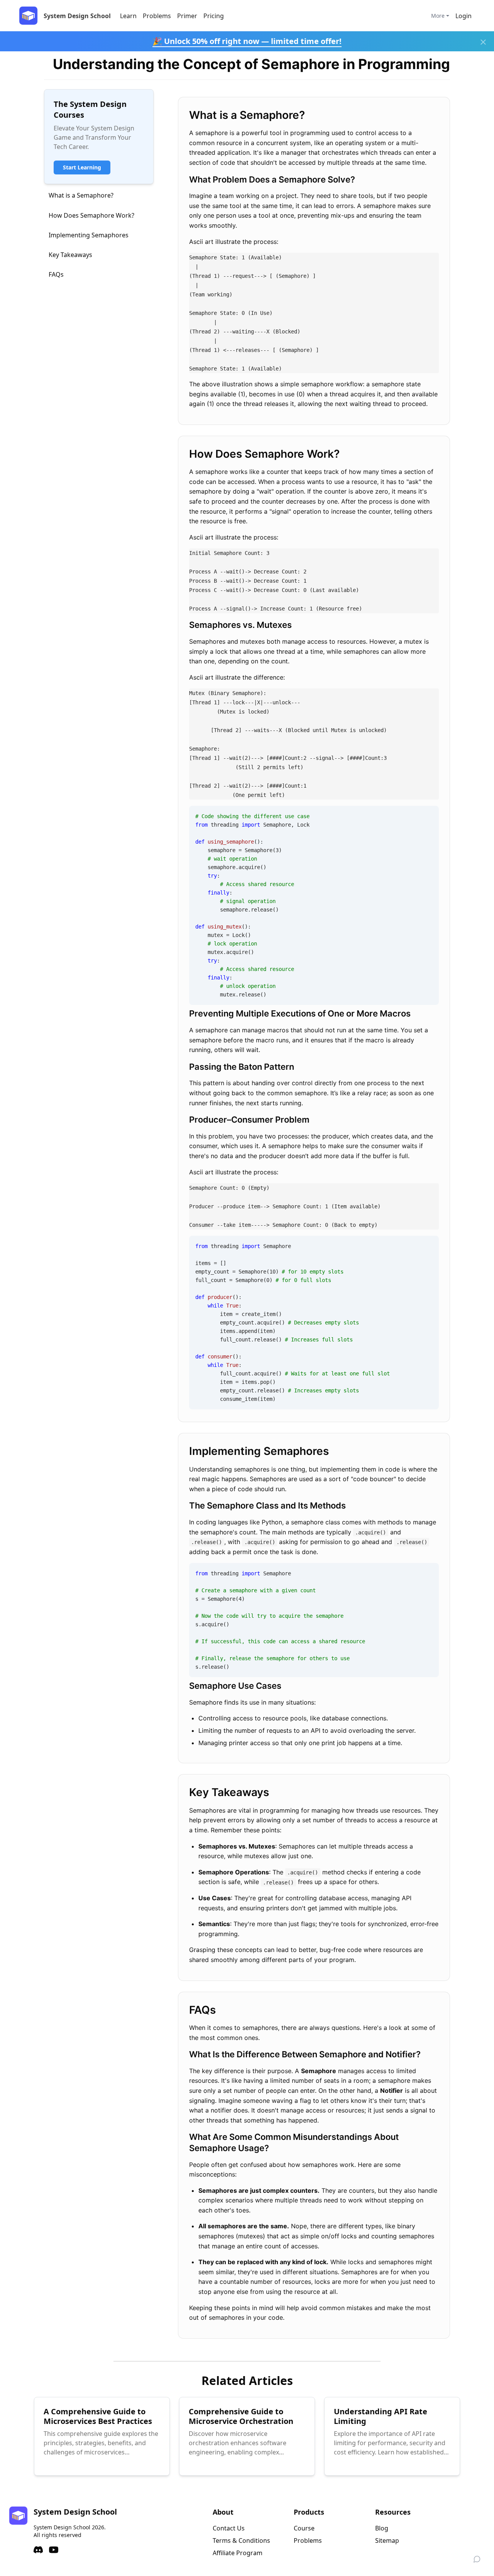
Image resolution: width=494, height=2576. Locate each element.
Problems (157, 16)
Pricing (214, 16)
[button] (464, 16)
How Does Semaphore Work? (91, 215)
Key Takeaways (70, 255)
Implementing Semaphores (89, 235)
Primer (187, 16)
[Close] (483, 42)
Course (304, 2528)
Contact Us (229, 2528)
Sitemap (387, 2540)
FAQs (56, 274)
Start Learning (82, 167)
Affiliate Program (238, 2553)
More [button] (438, 16)
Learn (128, 16)
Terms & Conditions (241, 2540)
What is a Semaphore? (81, 195)
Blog (382, 2528)
